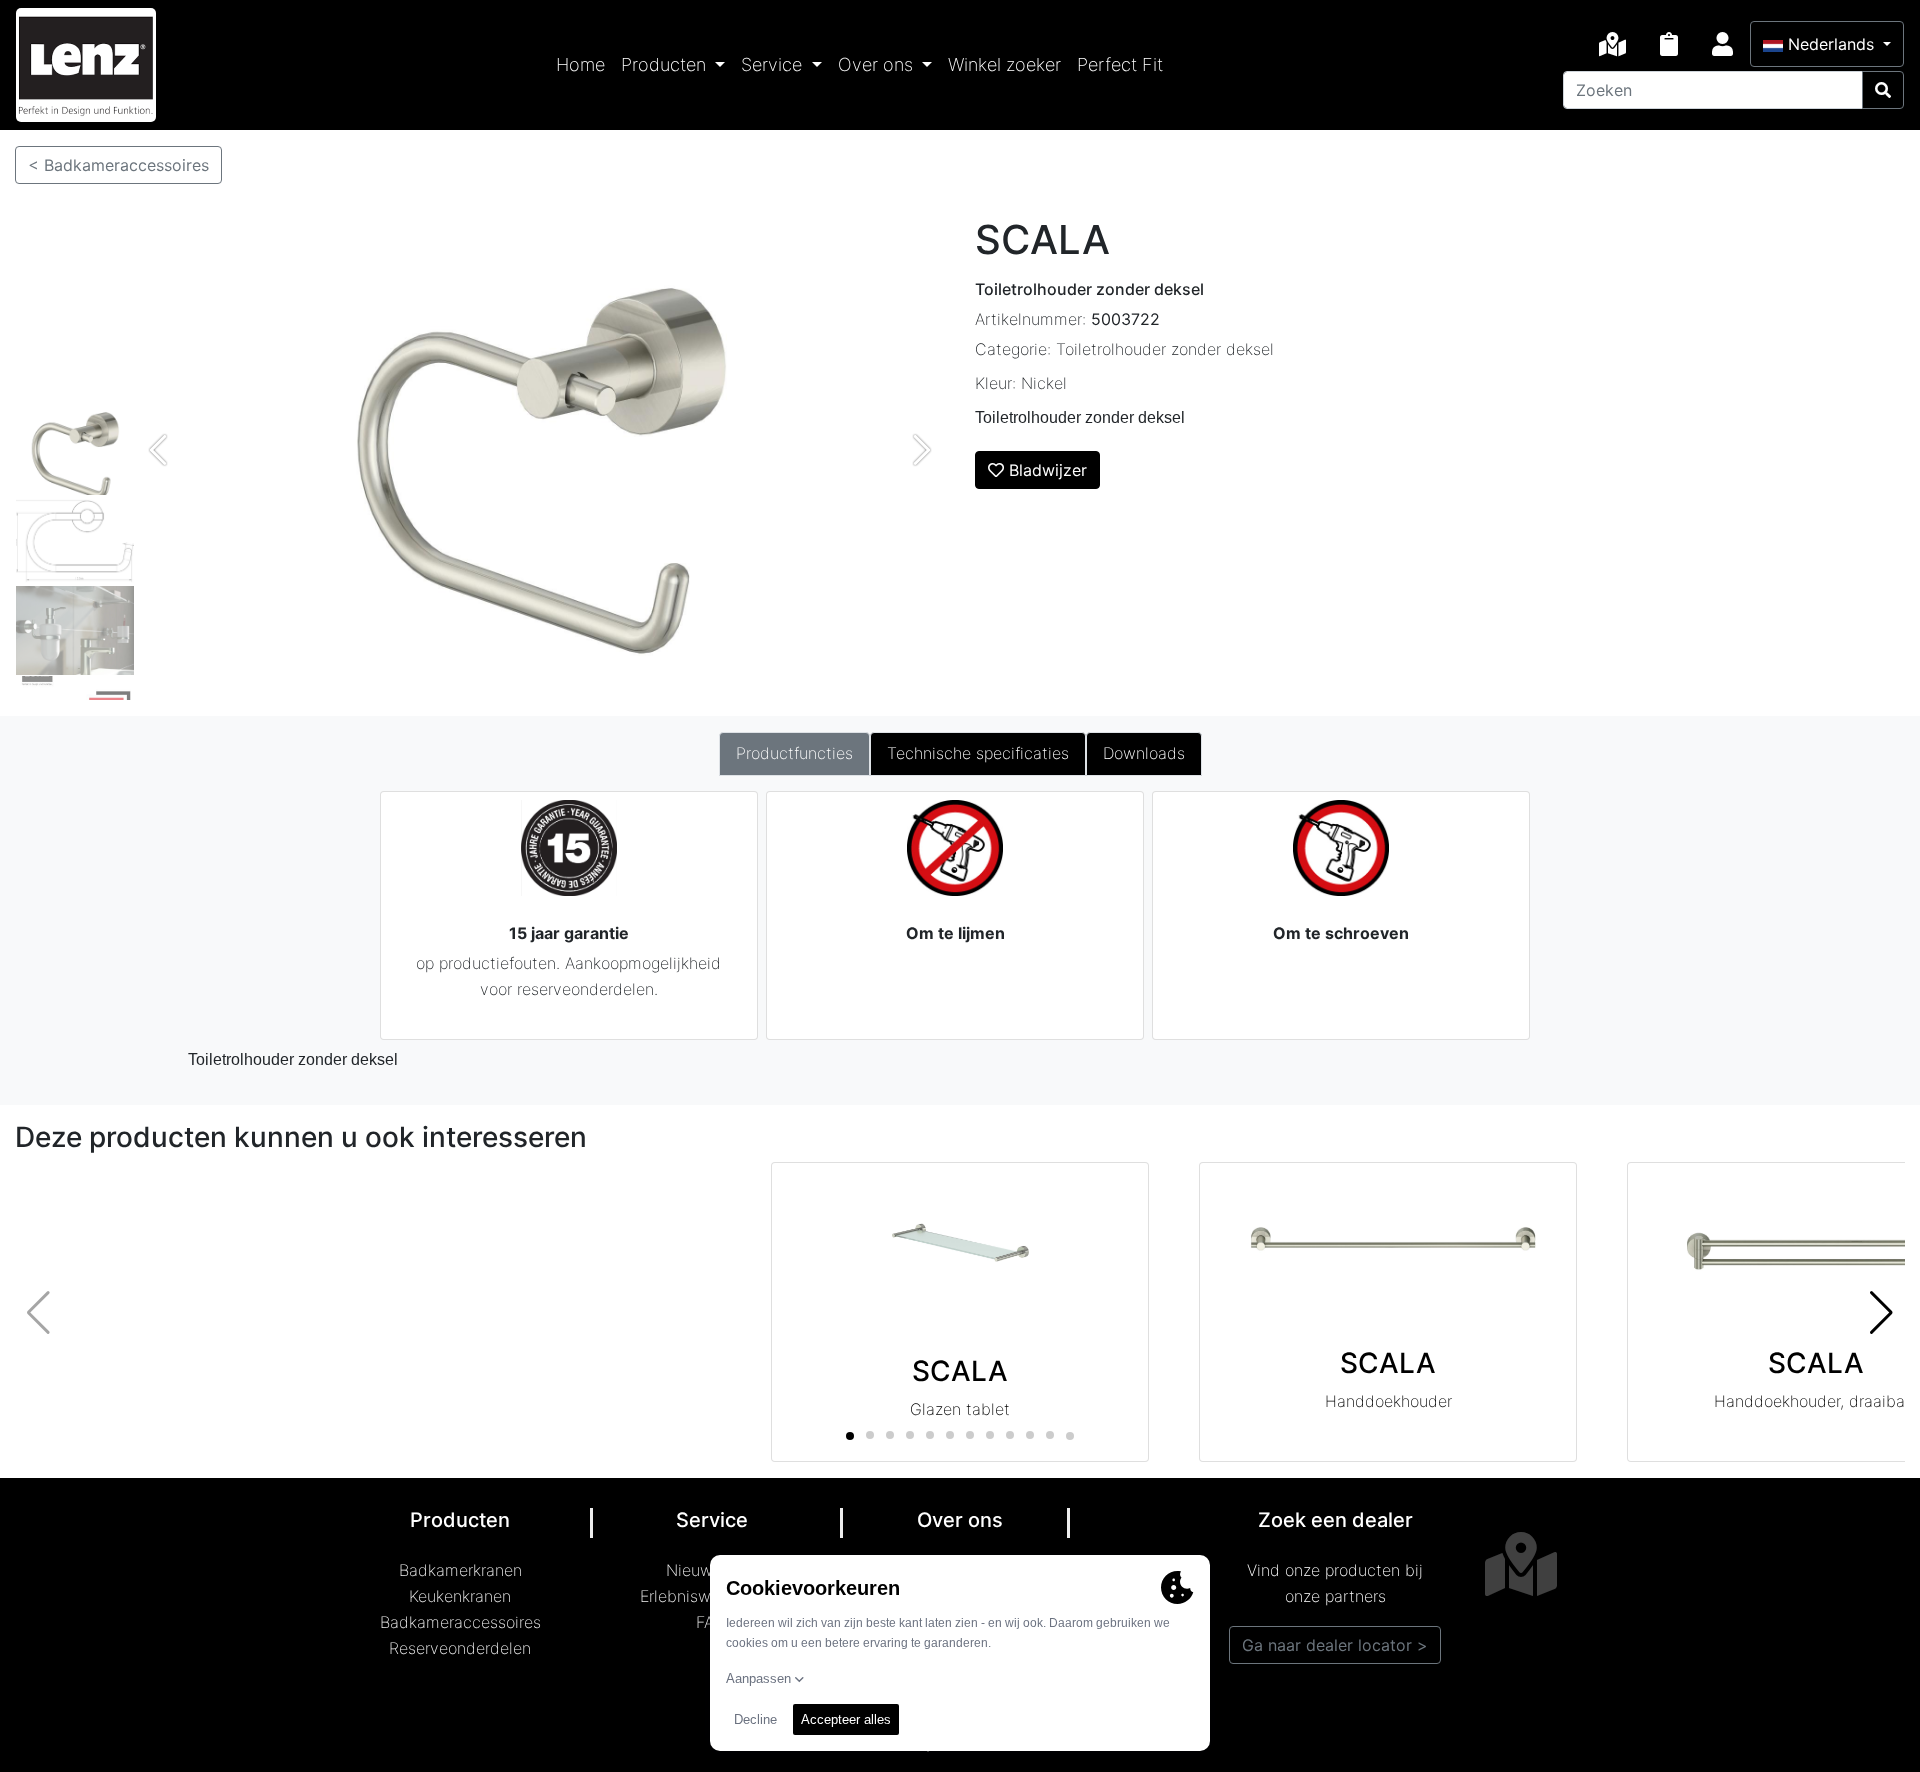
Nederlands (1831, 44)
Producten (666, 64)
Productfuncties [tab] (794, 753)
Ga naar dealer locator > (1335, 1645)
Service (774, 64)
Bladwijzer (1045, 470)
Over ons (878, 64)
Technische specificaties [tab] (978, 753)
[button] (1881, 1312)
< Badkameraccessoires (118, 165)
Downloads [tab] (1144, 753)
